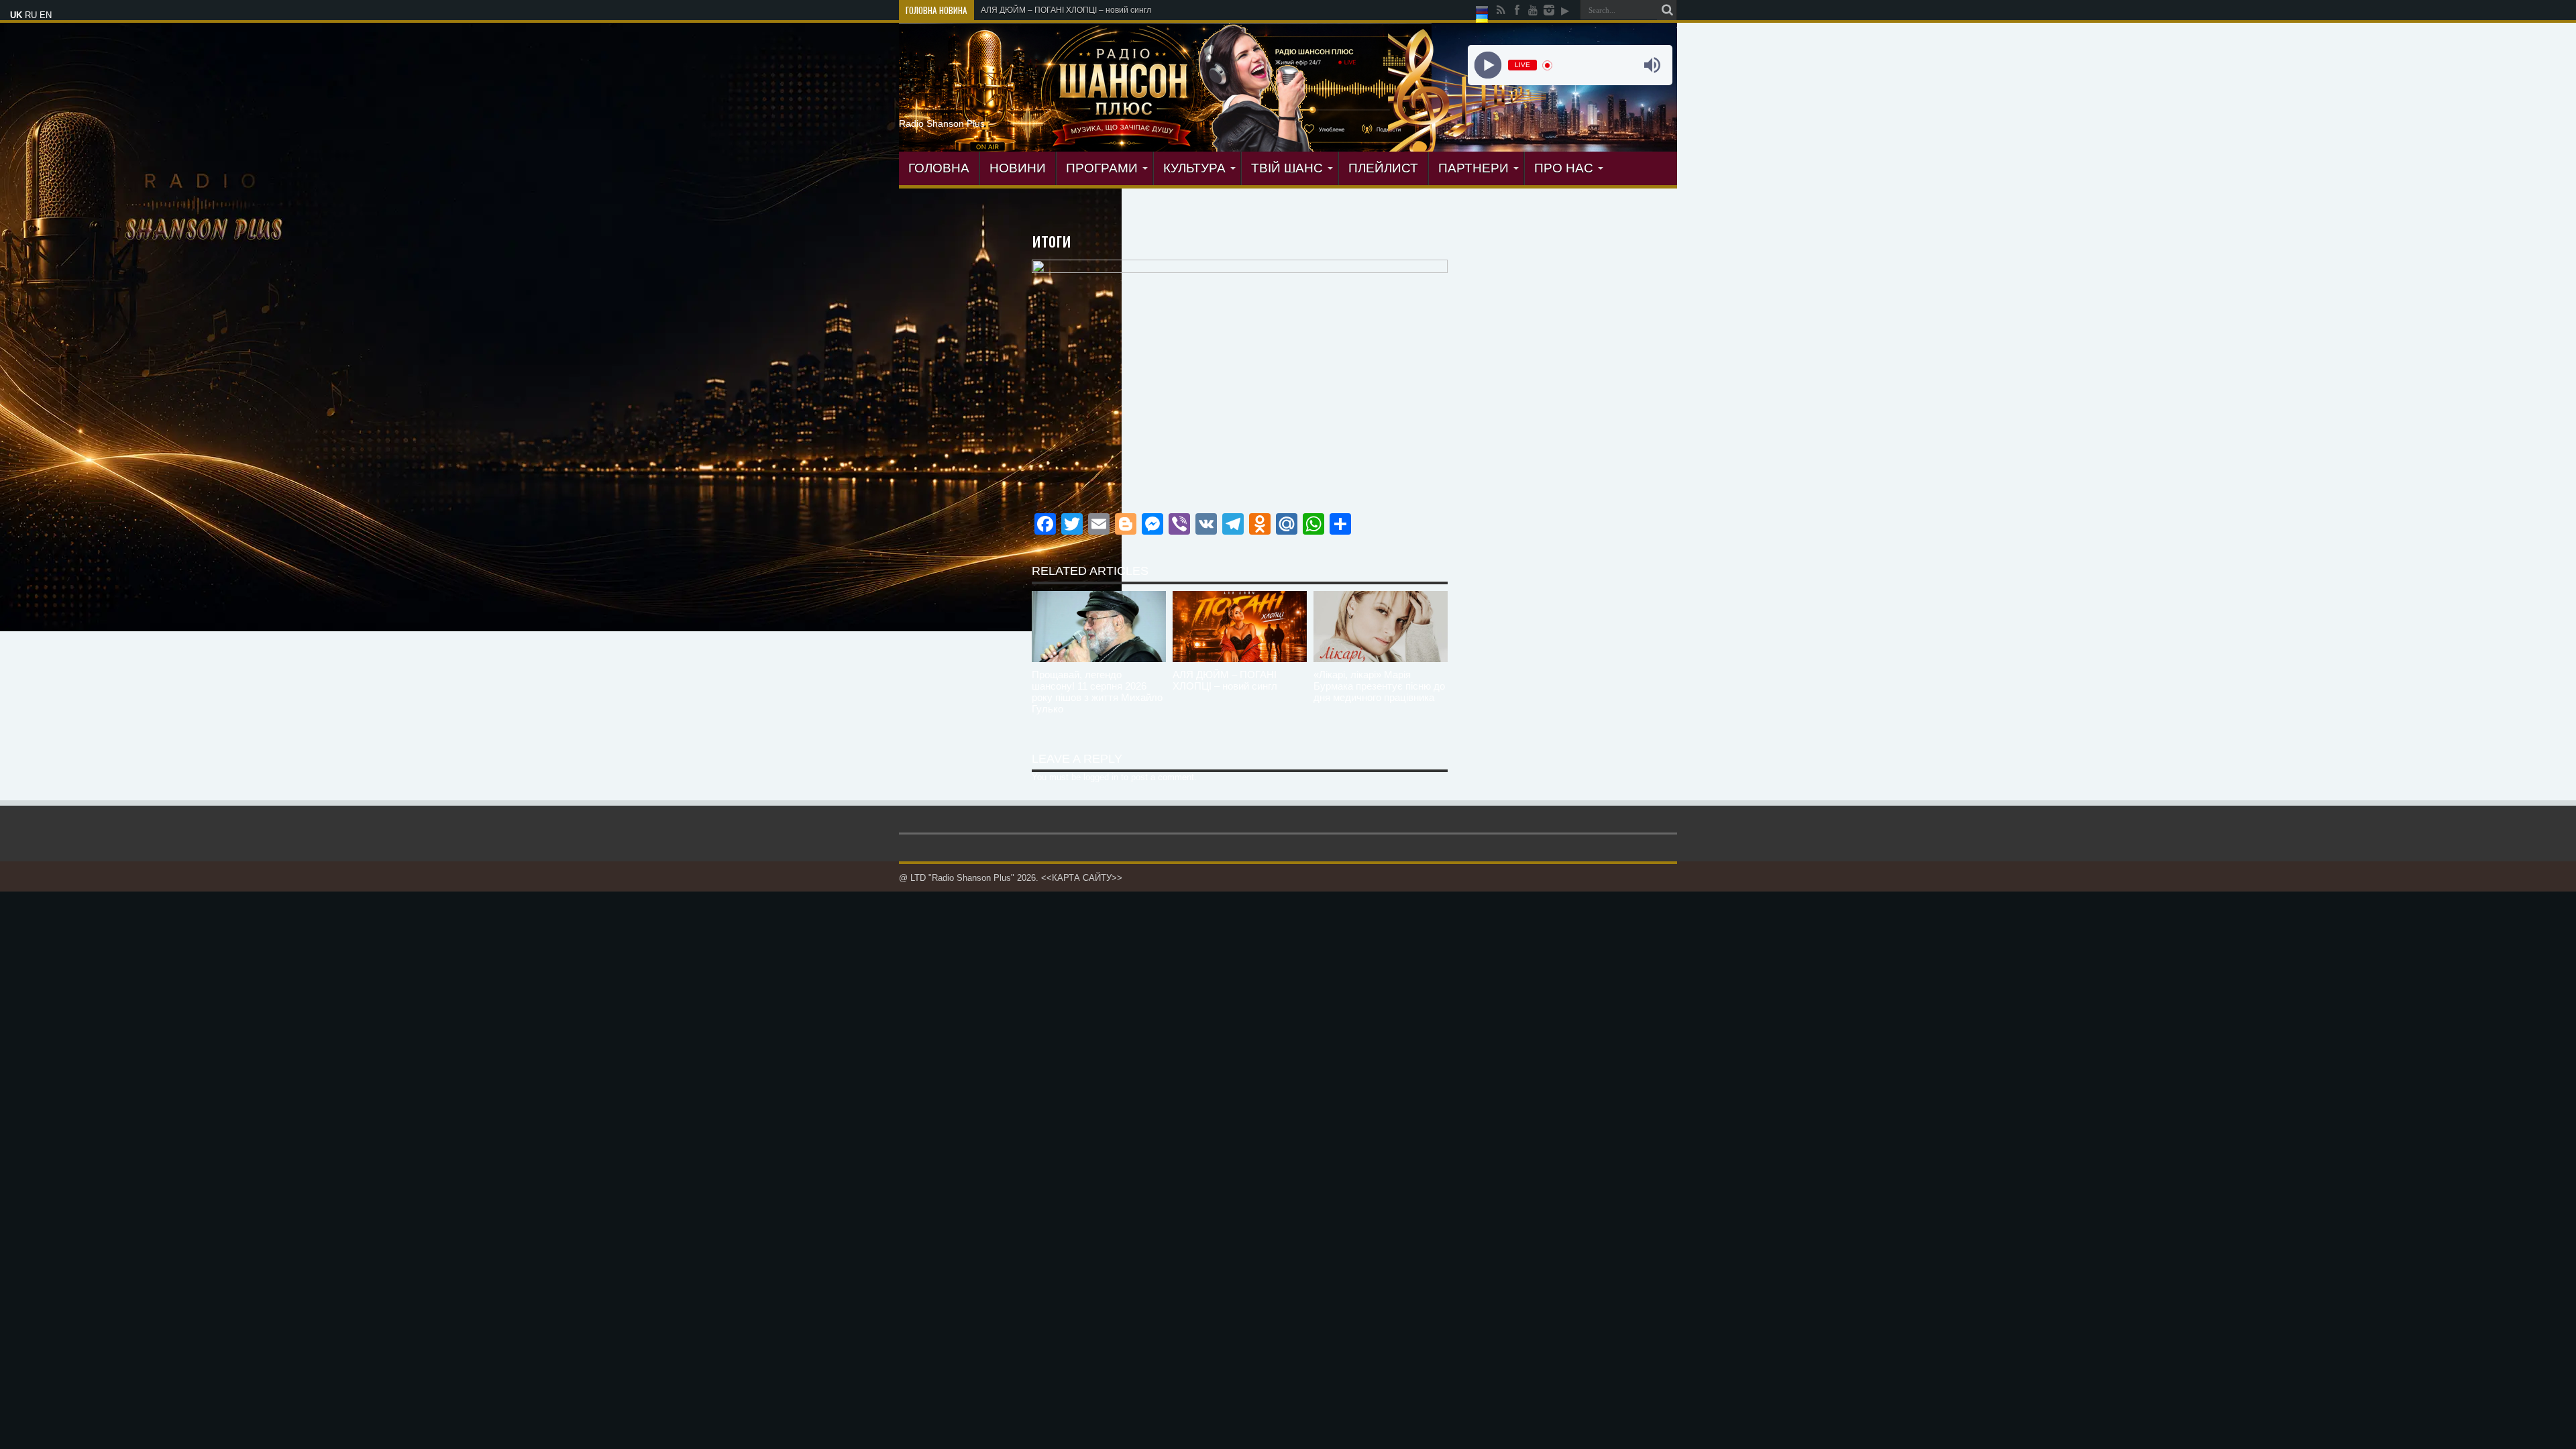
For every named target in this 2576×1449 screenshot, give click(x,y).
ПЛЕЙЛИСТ (1383, 168)
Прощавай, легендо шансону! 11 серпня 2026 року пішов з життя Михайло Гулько (1097, 692)
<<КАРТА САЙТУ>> (1082, 878)
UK (16, 15)
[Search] (1667, 10)
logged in (1101, 777)
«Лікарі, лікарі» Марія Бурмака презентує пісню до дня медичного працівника (1379, 686)
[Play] (1488, 65)
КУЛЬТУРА (1194, 168)
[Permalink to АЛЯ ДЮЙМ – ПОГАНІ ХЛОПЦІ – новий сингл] (1240, 627)
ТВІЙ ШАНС (1287, 168)
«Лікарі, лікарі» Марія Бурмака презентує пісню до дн (1083, 10)
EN (46, 15)
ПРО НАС (1564, 168)
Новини (1018, 168)
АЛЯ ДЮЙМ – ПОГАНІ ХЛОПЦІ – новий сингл (1225, 680)
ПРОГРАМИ (1102, 168)
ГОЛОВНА (939, 168)
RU (31, 15)
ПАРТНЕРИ (1473, 168)
